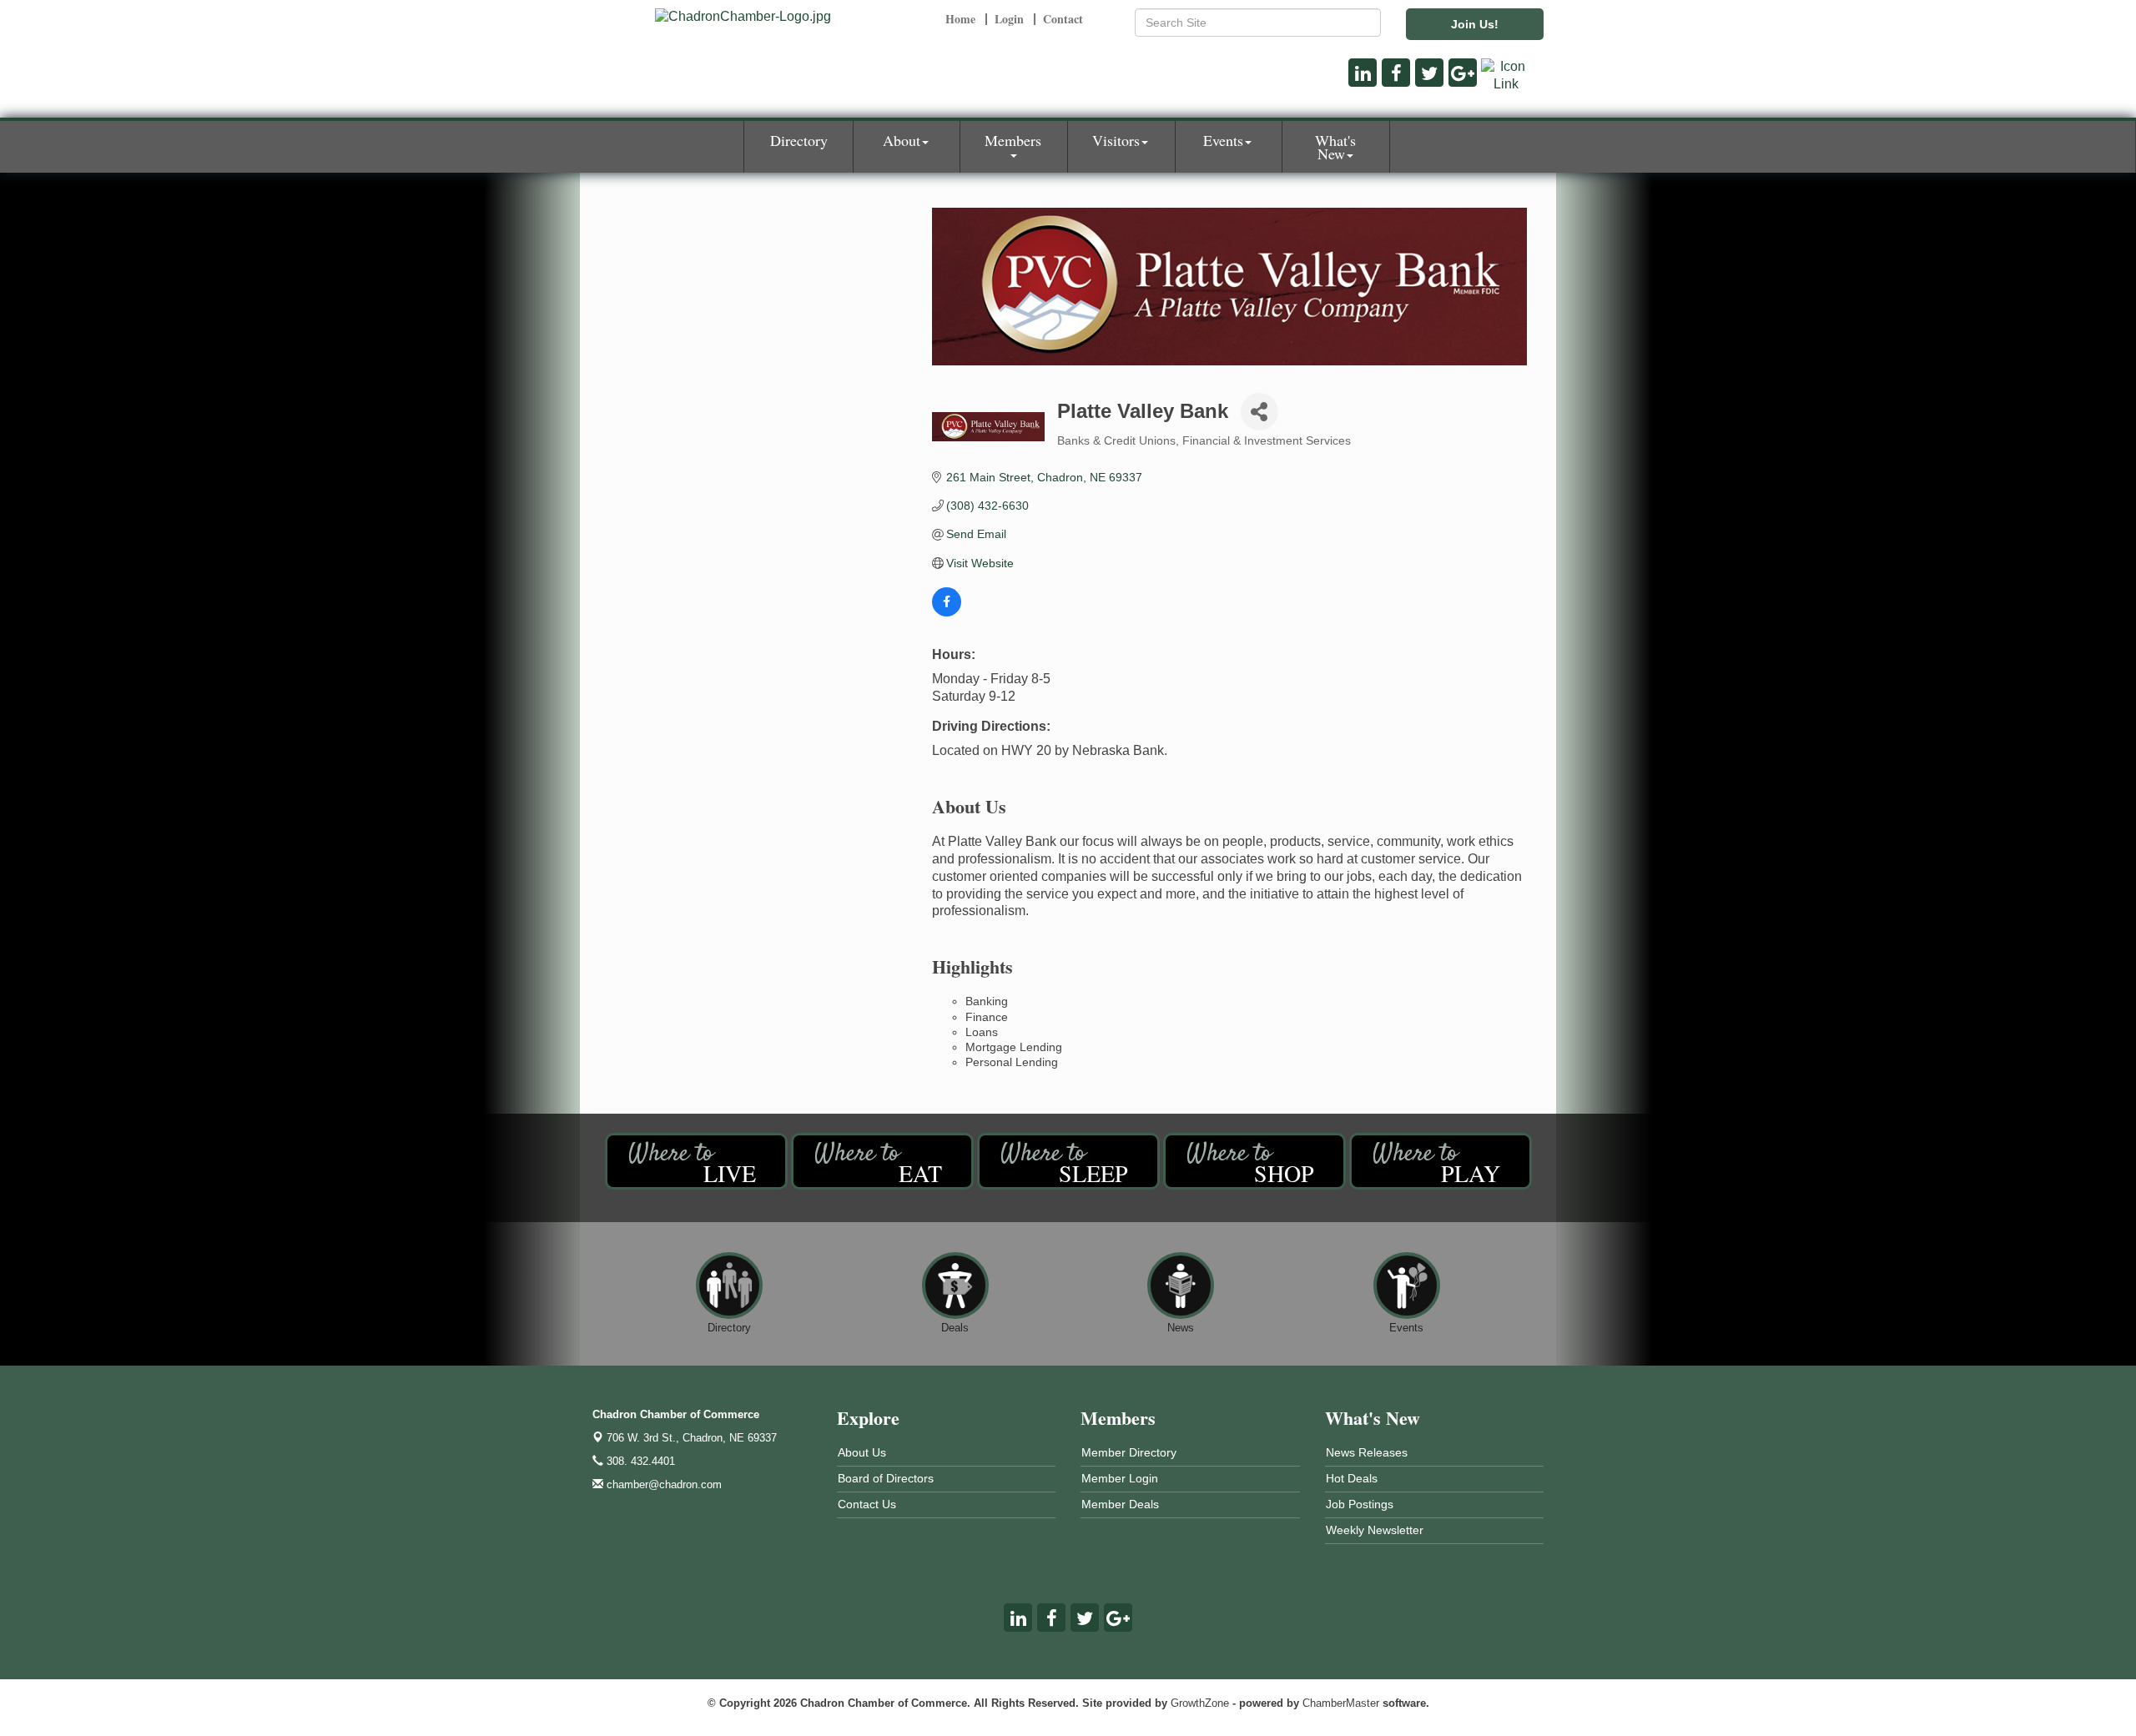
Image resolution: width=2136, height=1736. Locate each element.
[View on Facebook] (947, 612)
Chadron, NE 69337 (692, 1438)
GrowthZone (1200, 1703)
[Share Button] (1259, 412)
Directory (799, 140)
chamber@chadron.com (662, 1484)
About (902, 140)
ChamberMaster (1341, 1703)
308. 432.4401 (639, 1461)
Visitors (1116, 140)
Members (1013, 140)
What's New (1335, 147)
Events (1223, 140)
